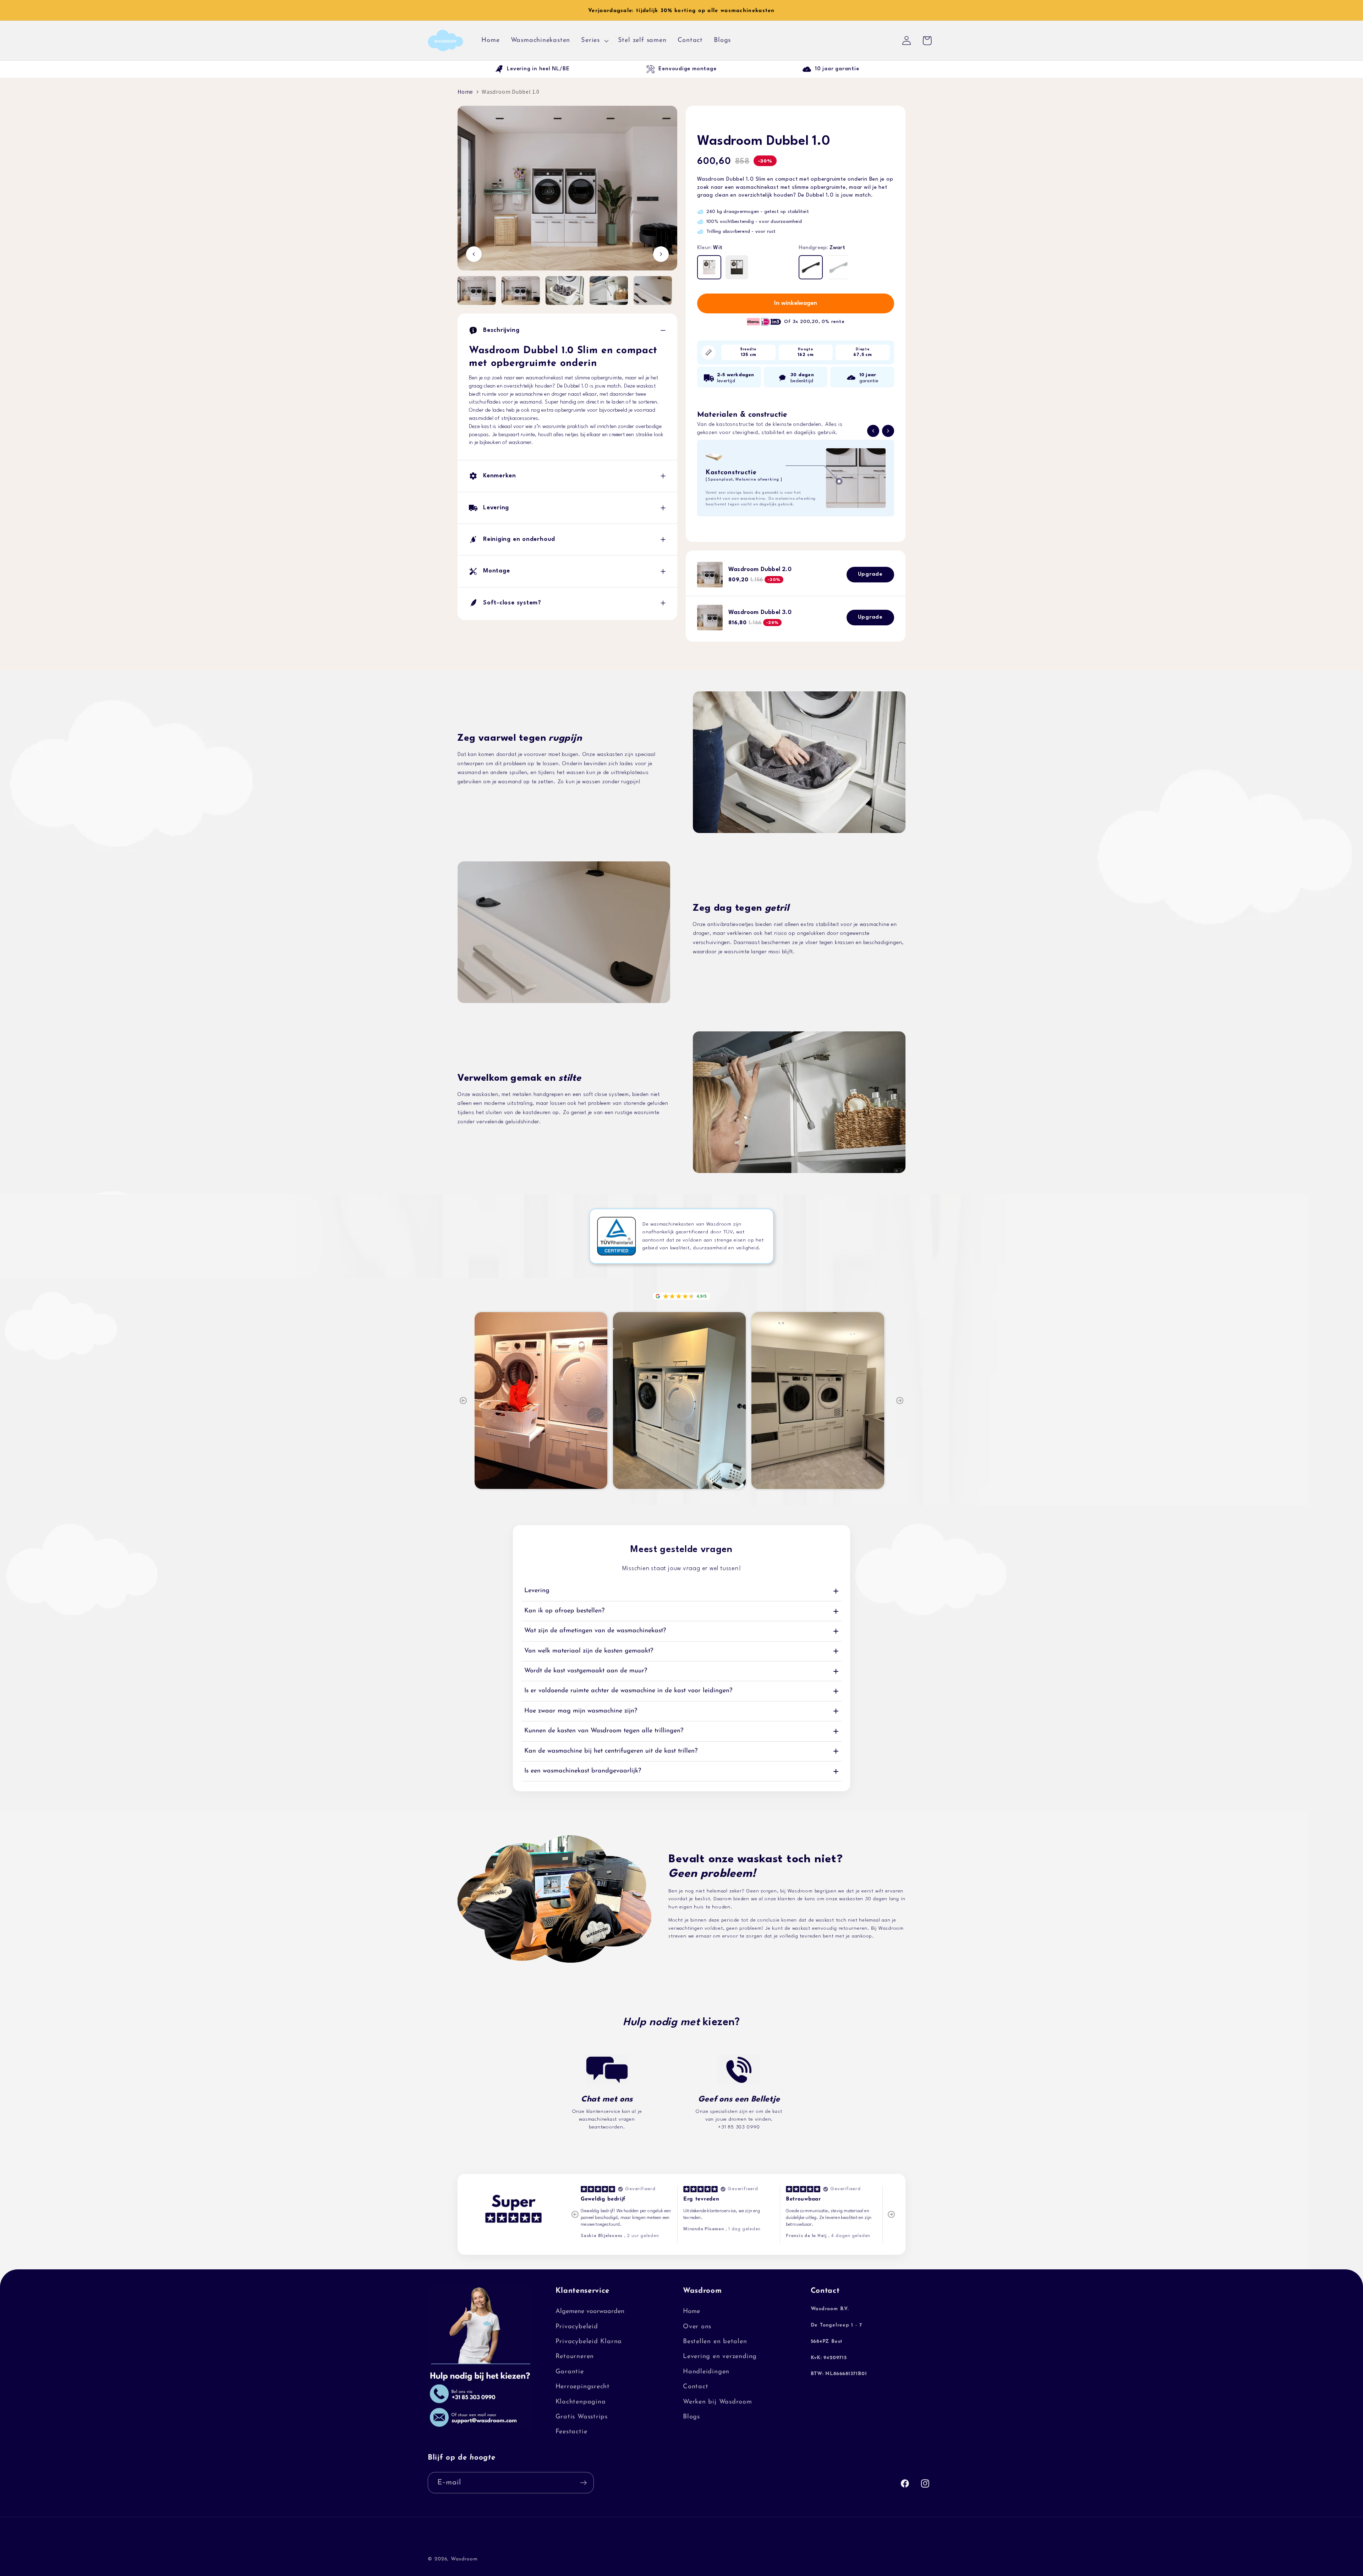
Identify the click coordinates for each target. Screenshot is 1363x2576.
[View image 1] (477, 291)
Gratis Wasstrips (582, 2416)
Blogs (691, 2416)
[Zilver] (838, 267)
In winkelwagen (796, 303)
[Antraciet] (737, 267)
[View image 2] (521, 291)
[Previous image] (474, 254)
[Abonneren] (583, 2483)
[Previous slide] (873, 431)
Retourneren (575, 2356)
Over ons (697, 2326)
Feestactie (571, 2432)
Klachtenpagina (581, 2402)
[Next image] (661, 254)
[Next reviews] (891, 2214)
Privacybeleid (577, 2326)
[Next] (900, 1401)
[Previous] (463, 1401)
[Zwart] (811, 267)
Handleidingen (706, 2371)
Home (465, 92)
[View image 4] (609, 291)
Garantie (570, 2371)
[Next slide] (888, 431)
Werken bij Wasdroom (718, 2402)
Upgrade (870, 574)
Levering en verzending (720, 2356)
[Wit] (709, 267)
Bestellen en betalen (715, 2341)
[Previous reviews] (575, 2214)
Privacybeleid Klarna (589, 2341)
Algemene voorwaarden (590, 2311)
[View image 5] (653, 291)
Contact (696, 2387)
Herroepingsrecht (583, 2387)
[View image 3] (565, 291)
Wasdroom (464, 2559)
